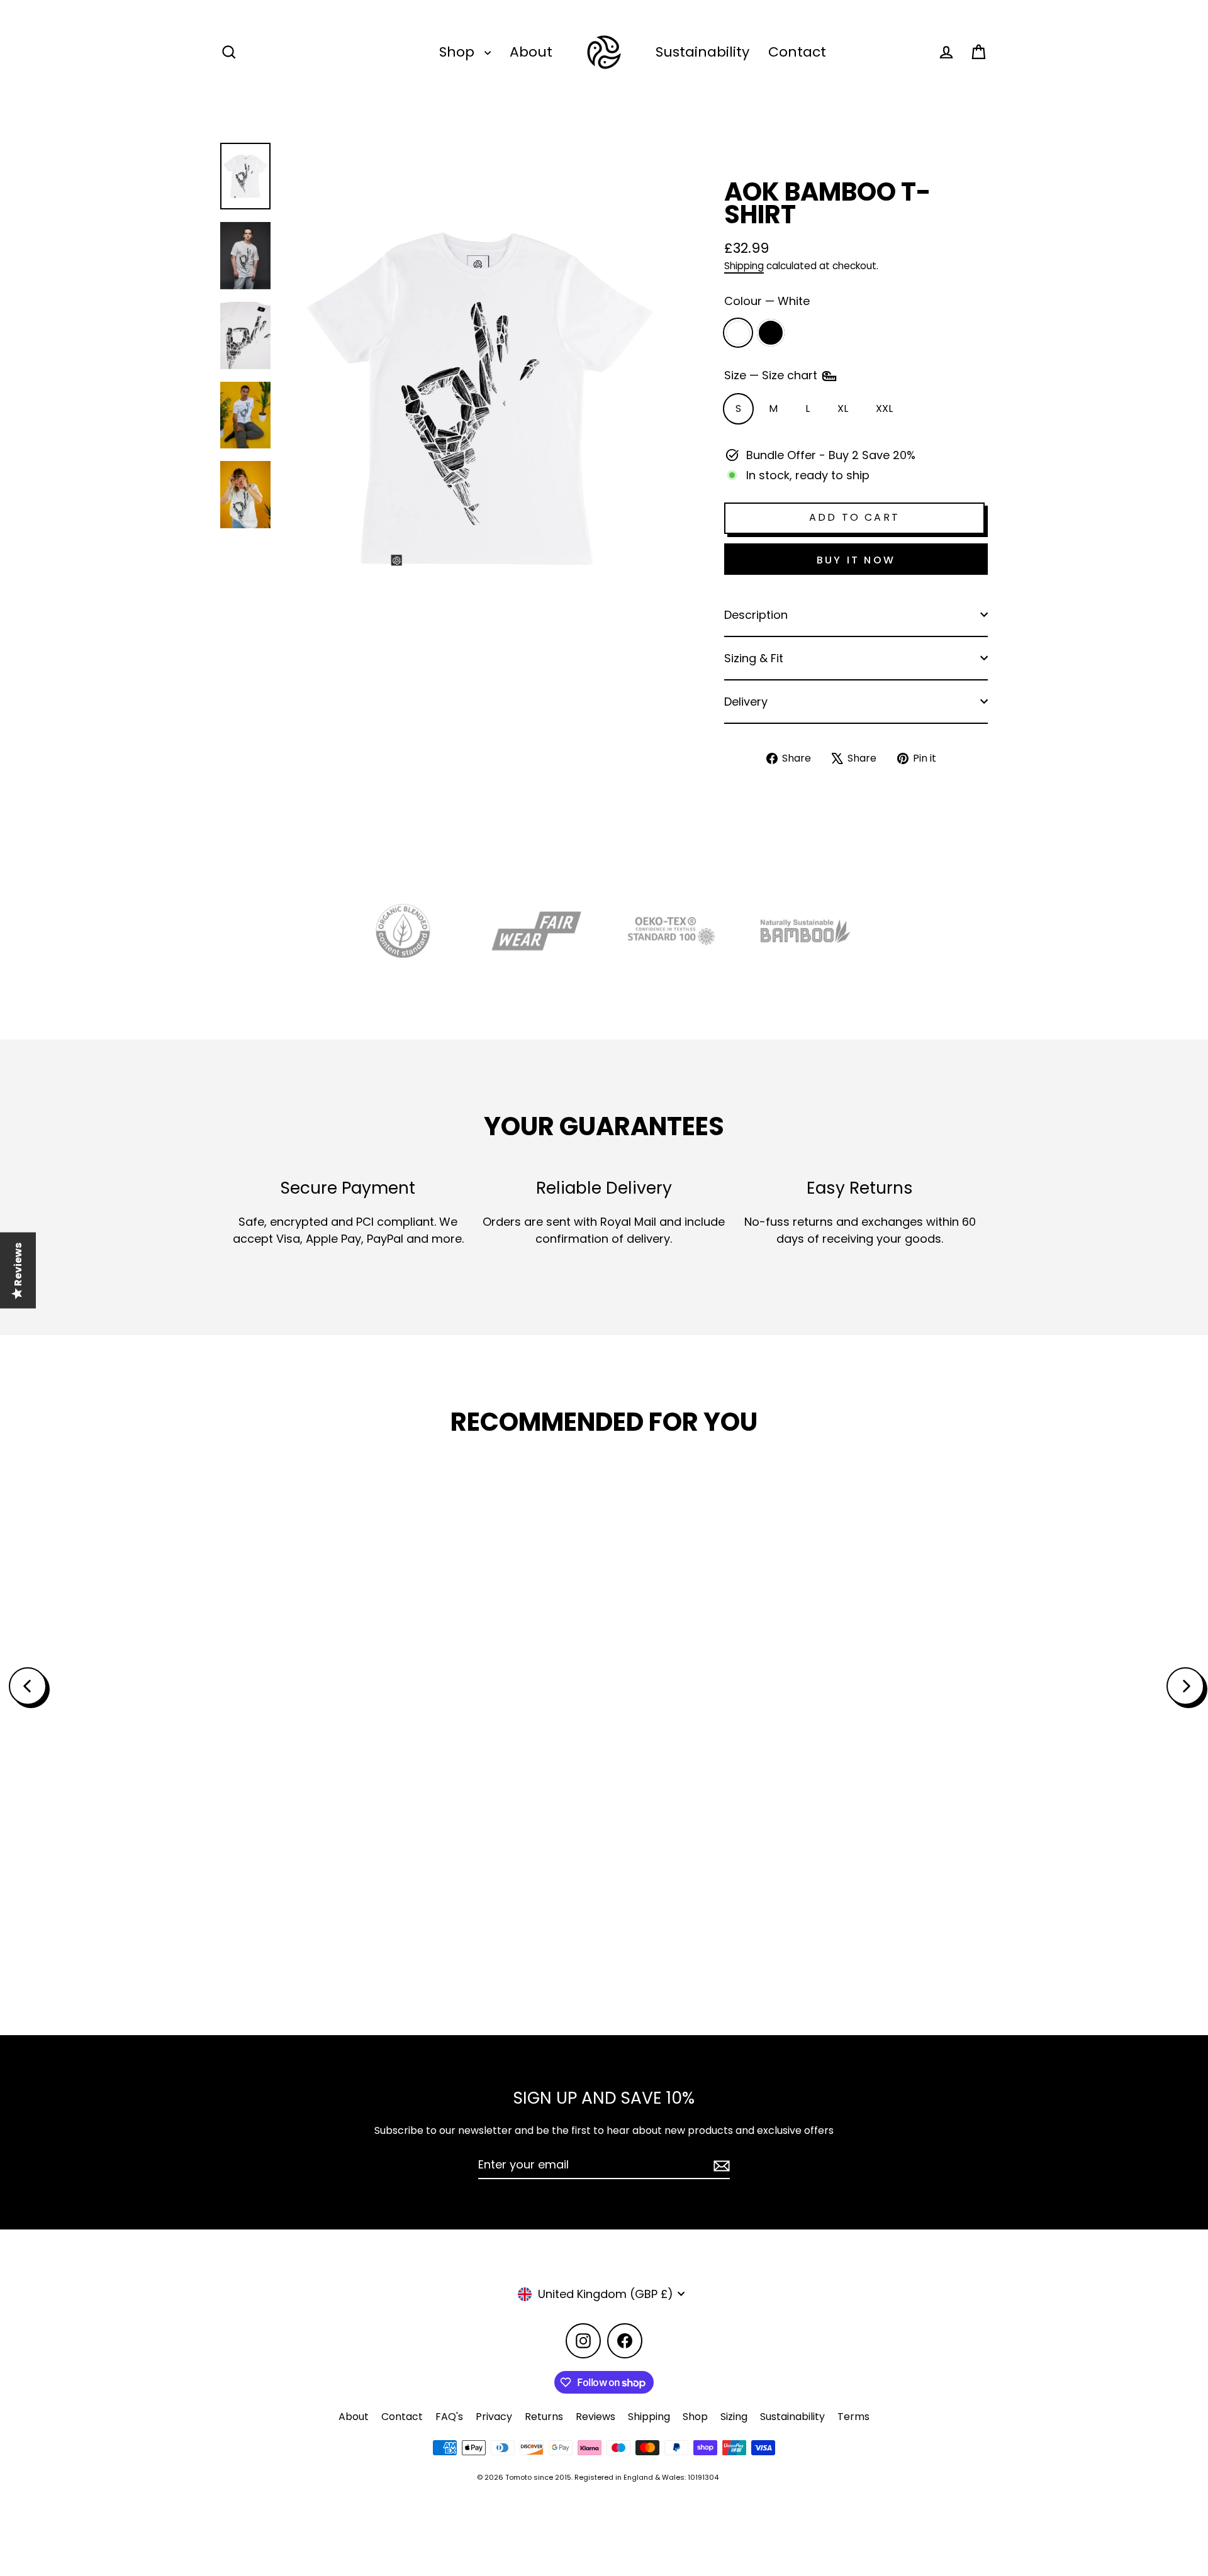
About (531, 52)
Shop (459, 52)
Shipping (744, 266)
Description (756, 615)
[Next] (1185, 1686)
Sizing (734, 2417)
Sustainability (702, 52)
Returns (544, 2417)
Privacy (494, 2417)
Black (771, 333)
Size (772, 375)
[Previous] (28, 1686)
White (738, 333)
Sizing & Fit (754, 658)
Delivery (746, 702)
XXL (884, 408)
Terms (853, 2417)
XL (843, 408)
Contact (797, 52)
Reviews (596, 2417)
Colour (767, 301)
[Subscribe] (720, 2165)
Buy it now (856, 560)
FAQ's (449, 2417)
